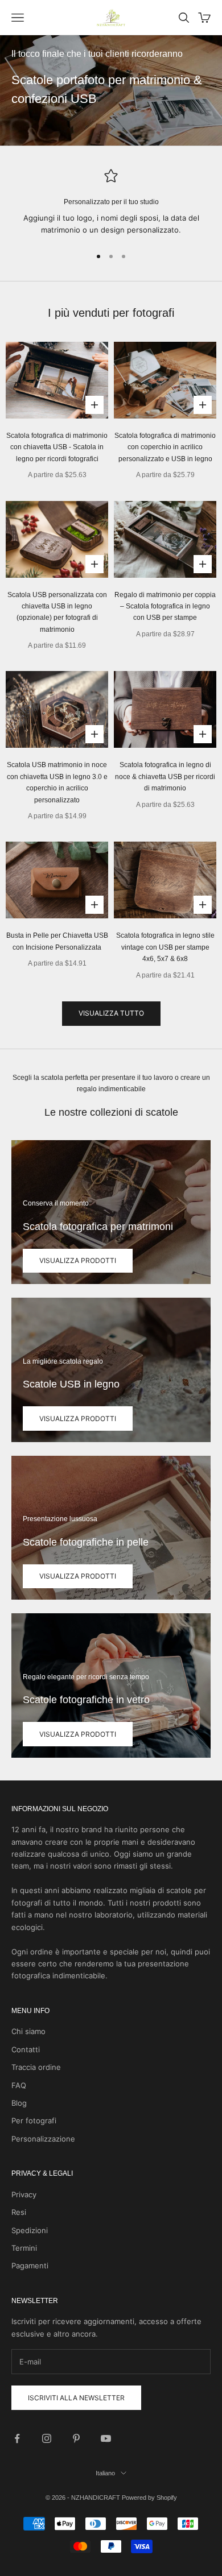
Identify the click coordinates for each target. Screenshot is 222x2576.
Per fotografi (34, 2121)
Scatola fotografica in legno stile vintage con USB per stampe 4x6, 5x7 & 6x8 (165, 947)
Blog (19, 2103)
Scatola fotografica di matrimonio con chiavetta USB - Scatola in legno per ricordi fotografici (57, 447)
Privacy (24, 2194)
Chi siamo (28, 2031)
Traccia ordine (36, 2067)
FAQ (19, 2085)
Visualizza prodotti (78, 1260)
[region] (111, 203)
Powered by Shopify (149, 2498)
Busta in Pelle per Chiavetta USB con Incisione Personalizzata (57, 941)
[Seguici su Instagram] (47, 2438)
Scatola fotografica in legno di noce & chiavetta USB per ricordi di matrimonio (165, 776)
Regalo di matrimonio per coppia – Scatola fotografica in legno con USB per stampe (165, 606)
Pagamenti (30, 2266)
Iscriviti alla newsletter (76, 2398)
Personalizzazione (43, 2139)
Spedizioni (30, 2230)
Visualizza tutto (111, 1013)
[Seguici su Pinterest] (76, 2438)
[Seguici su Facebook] (17, 2438)
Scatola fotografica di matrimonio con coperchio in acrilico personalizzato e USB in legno (165, 447)
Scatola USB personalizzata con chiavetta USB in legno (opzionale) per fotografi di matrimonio (57, 612)
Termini (24, 2248)
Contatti (26, 2049)
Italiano (105, 2473)
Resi (19, 2212)
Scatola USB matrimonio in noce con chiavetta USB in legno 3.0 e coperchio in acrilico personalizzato (57, 782)
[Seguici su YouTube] (106, 2438)
